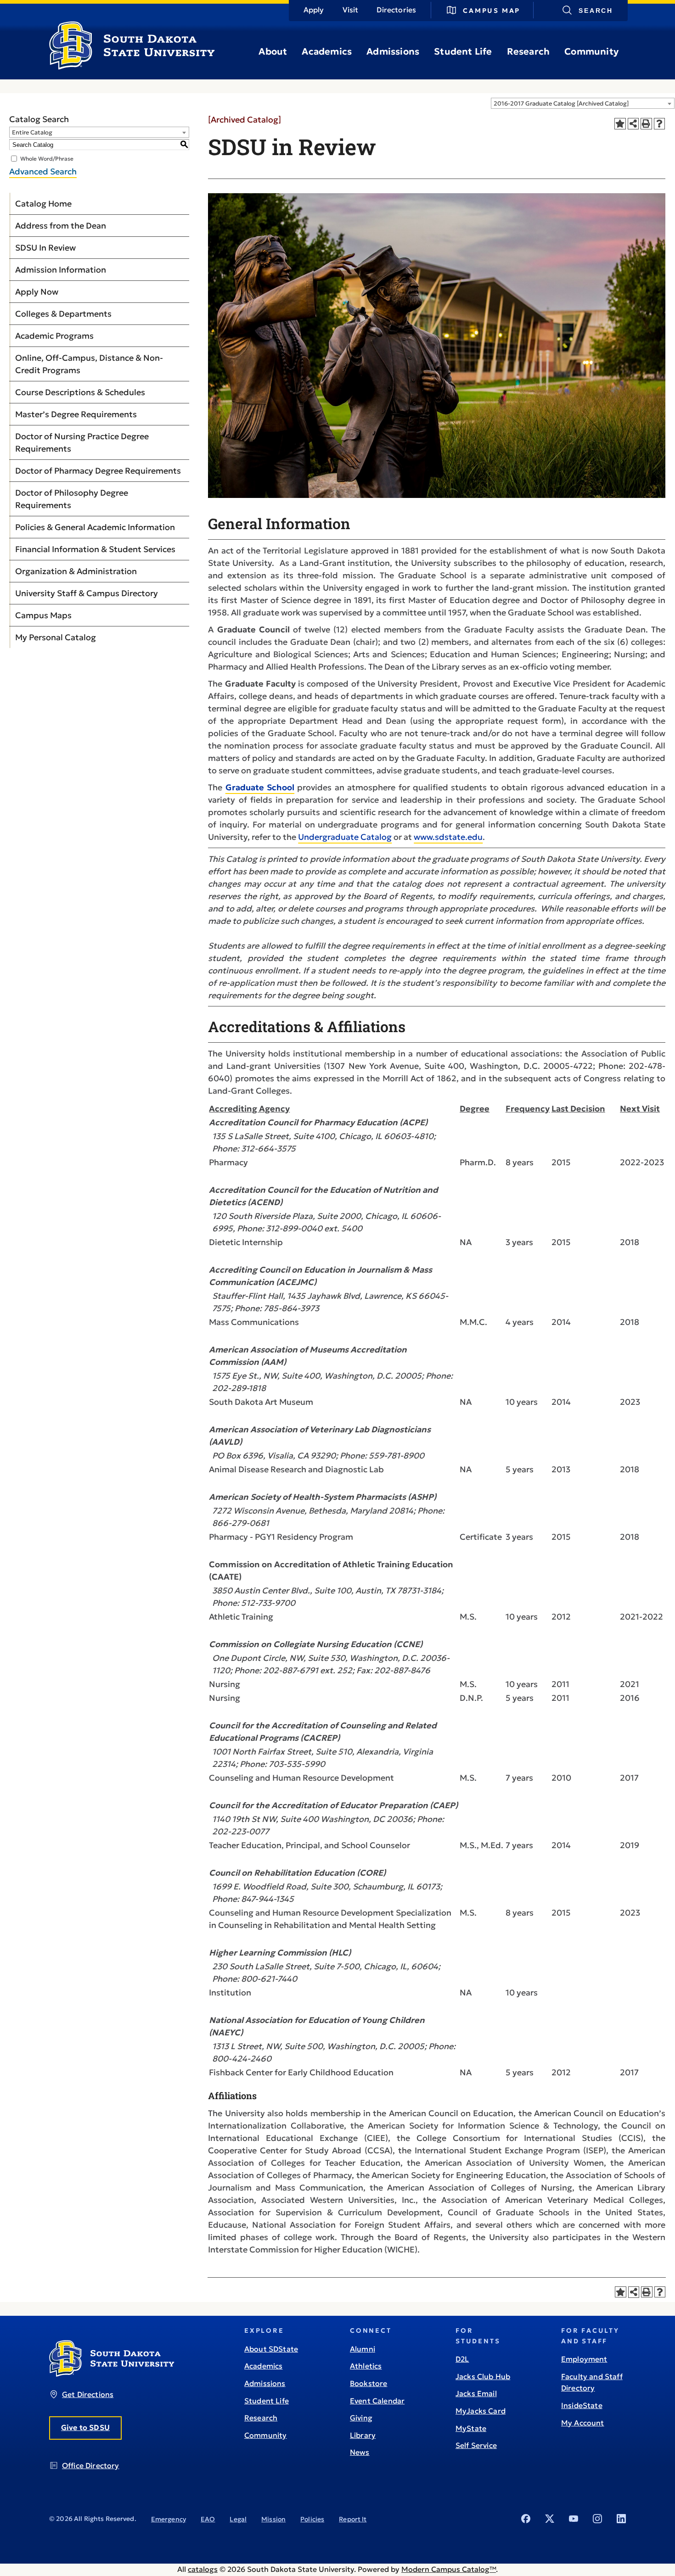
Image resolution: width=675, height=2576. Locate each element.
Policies (312, 2519)
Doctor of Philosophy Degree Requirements (72, 499)
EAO (208, 2519)
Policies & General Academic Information (95, 527)
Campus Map (492, 11)
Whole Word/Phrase (47, 159)
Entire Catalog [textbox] (32, 132)
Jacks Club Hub (483, 2376)
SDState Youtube (574, 2519)
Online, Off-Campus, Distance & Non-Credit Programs (89, 364)
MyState (471, 2428)
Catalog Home (43, 204)
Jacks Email (476, 2393)
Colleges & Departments (63, 314)
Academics (327, 51)
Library (363, 2435)
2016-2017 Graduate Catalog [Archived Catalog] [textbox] (561, 103)
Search (596, 11)
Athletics (366, 2366)
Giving (361, 2418)
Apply (314, 10)
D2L (462, 2359)
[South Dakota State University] (112, 2374)
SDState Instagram (597, 2519)
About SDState (271, 2349)
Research (529, 51)
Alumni (363, 2349)
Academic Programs (54, 336)
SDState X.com (550, 2519)
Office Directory (91, 2465)
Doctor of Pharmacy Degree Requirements (98, 471)
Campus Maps (43, 615)
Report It (353, 2519)
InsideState (582, 2405)
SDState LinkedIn (621, 2519)
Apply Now (37, 292)
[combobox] (583, 103)
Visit (351, 10)
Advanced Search (43, 171)
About (273, 51)
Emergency (169, 2519)
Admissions (393, 51)
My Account (583, 2423)
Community (591, 51)
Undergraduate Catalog (345, 837)
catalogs (203, 2569)
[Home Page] (132, 66)
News (360, 2452)
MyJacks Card (481, 2411)
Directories (396, 10)
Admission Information (61, 270)
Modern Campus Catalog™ (449, 2569)
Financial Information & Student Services (95, 549)
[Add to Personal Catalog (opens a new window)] (620, 124)
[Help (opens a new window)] (660, 124)
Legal (238, 2519)
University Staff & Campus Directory (87, 593)
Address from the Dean (61, 226)
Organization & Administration (76, 571)
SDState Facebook (526, 2519)
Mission (273, 2519)
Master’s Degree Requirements (76, 414)
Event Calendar (377, 2401)
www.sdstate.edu (448, 837)
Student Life (463, 51)
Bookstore (368, 2383)
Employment (584, 2359)
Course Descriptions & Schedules (80, 392)
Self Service (476, 2445)
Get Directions (88, 2394)
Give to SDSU (85, 2427)
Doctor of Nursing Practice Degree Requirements (82, 442)
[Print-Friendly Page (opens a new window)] (646, 124)
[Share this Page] (633, 124)
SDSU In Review (45, 248)
